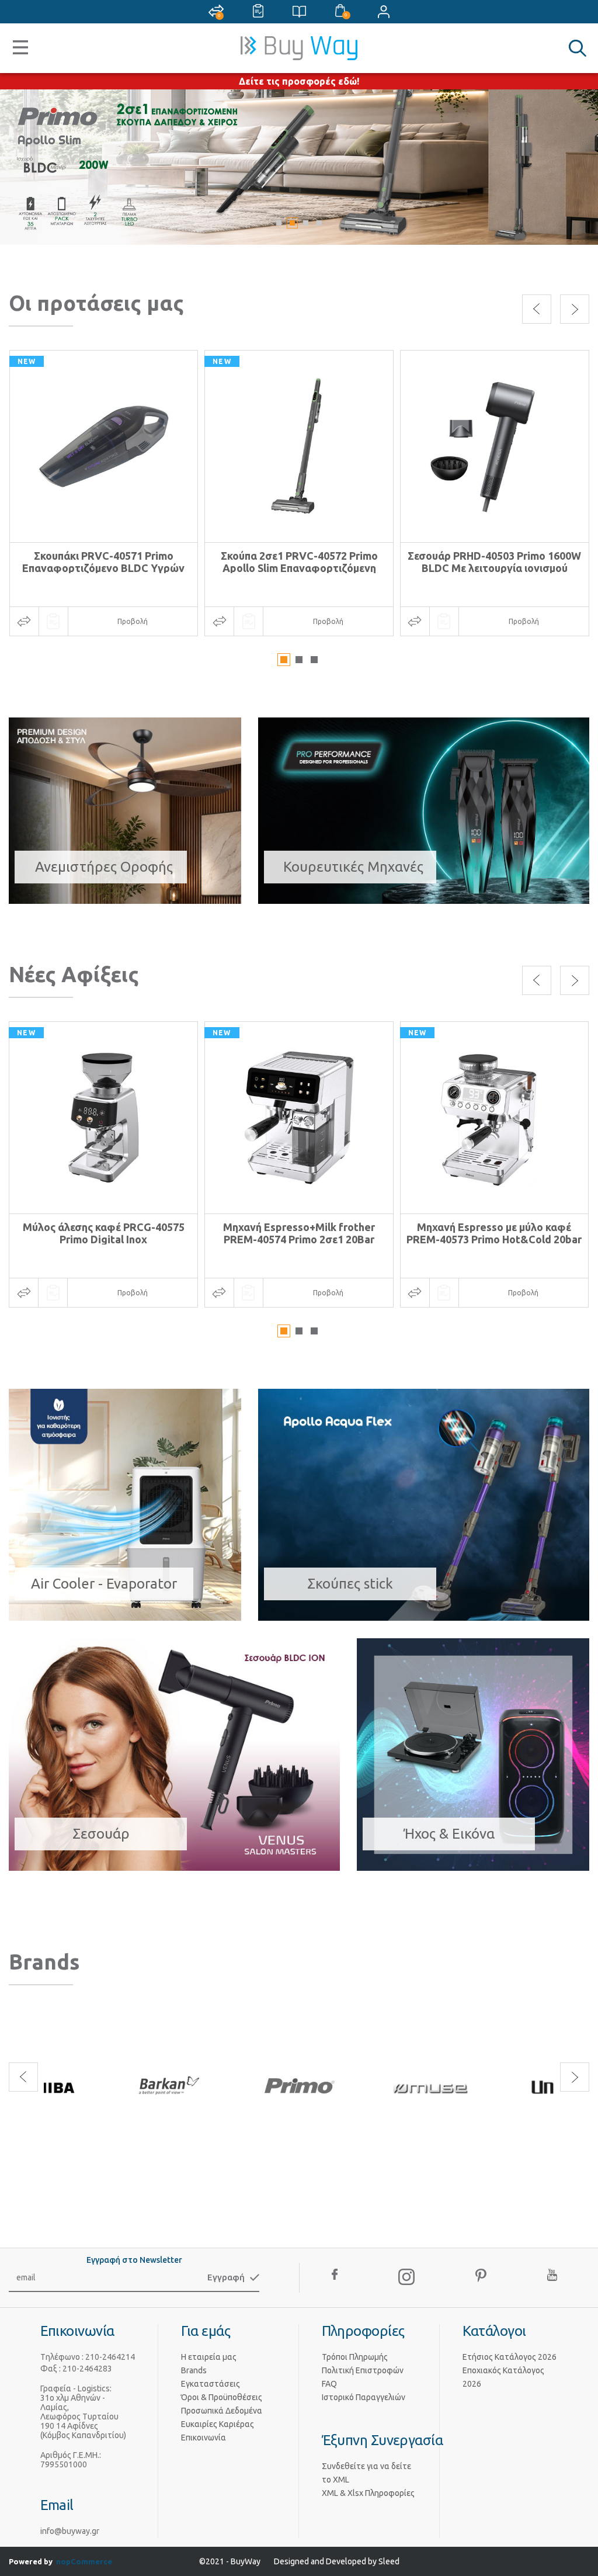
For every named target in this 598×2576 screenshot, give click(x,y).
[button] (279, 223)
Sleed (389, 2561)
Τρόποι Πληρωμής (355, 2357)
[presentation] (537, 309)
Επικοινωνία (204, 2438)
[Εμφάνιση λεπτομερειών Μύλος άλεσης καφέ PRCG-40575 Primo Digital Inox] (103, 1118)
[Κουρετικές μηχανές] (299, 167)
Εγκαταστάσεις (211, 2384)
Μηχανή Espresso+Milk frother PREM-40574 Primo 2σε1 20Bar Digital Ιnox (299, 1239)
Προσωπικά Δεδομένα (222, 2411)
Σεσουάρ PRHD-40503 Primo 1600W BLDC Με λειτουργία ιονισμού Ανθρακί (494, 568)
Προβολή (133, 621)
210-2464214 (110, 2357)
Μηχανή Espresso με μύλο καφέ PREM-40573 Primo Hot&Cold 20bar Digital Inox (494, 1239)
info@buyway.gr (70, 2531)
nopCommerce (84, 2561)
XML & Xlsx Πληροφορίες (368, 2493)
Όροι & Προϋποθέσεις (222, 2397)
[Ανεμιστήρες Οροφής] (125, 900)
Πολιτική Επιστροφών (363, 2370)
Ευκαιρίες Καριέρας (218, 2424)
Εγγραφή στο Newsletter (134, 2260)
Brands (194, 2370)
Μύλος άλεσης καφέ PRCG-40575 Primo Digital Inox (104, 1233)
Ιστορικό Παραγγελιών (364, 2397)
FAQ (329, 2384)
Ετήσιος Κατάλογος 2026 (510, 2357)
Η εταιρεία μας (209, 2357)
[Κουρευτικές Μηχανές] (424, 900)
